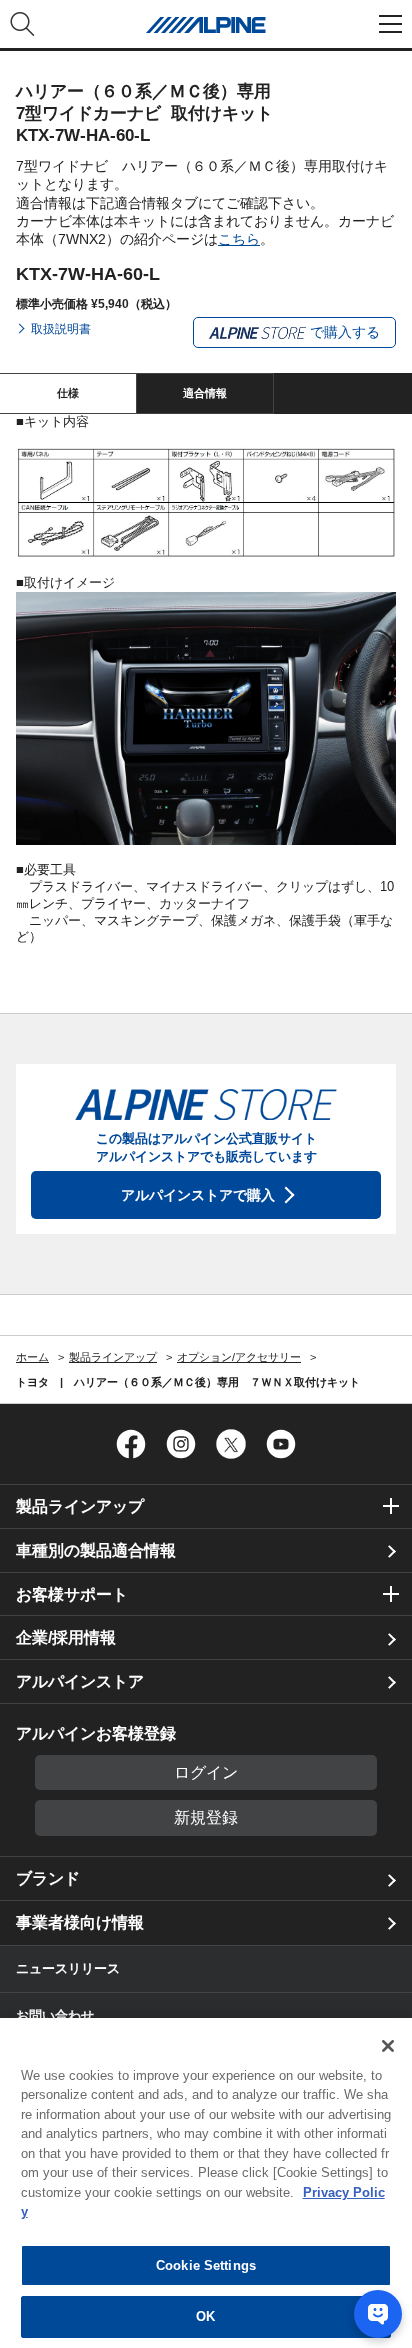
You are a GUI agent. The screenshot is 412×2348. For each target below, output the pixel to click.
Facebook (131, 1444)
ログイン (206, 1772)
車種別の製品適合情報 (96, 1550)
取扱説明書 (61, 329)
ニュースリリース (68, 1968)
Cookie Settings (206, 2265)
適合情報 (205, 393)
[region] (206, 2183)
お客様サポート (72, 1594)
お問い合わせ (55, 2015)
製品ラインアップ (80, 1506)
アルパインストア (80, 1681)
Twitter (231, 1444)
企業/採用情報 (66, 1637)
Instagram (181, 1444)
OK (205, 2316)
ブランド (48, 1878)
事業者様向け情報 (80, 1922)
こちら (239, 239)
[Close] (388, 2046)
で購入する (343, 332)
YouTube (281, 1444)
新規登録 (206, 1817)
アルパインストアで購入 (198, 1195)
